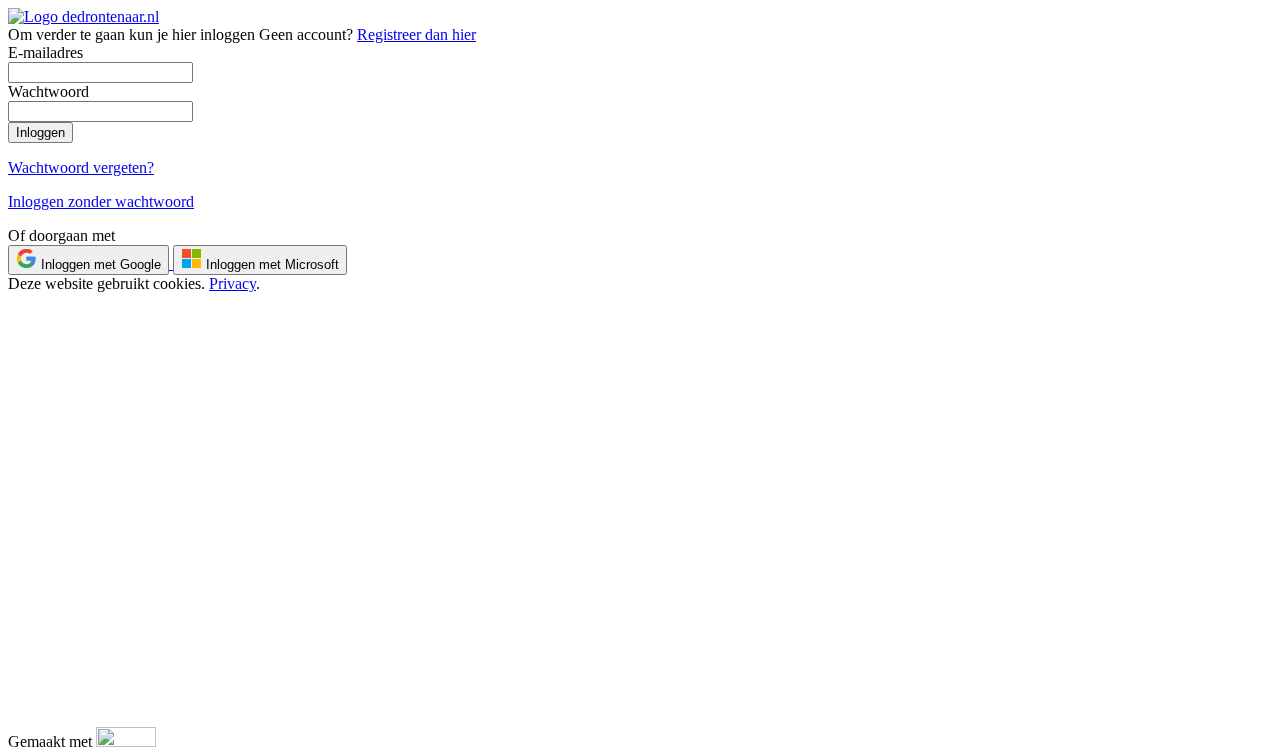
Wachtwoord (48, 91)
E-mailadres (45, 52)
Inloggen (40, 132)
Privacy (232, 283)
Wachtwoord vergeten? (81, 167)
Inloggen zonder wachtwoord (101, 201)
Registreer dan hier (416, 34)
